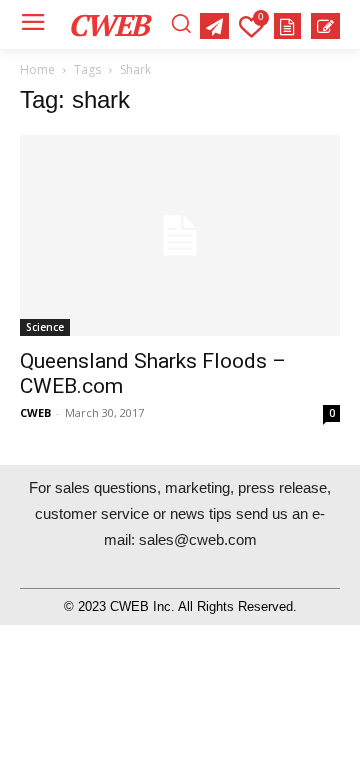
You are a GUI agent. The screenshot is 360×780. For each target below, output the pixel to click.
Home (37, 69)
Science (45, 327)
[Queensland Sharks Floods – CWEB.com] (180, 235)
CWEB (35, 412)
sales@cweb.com (198, 539)
